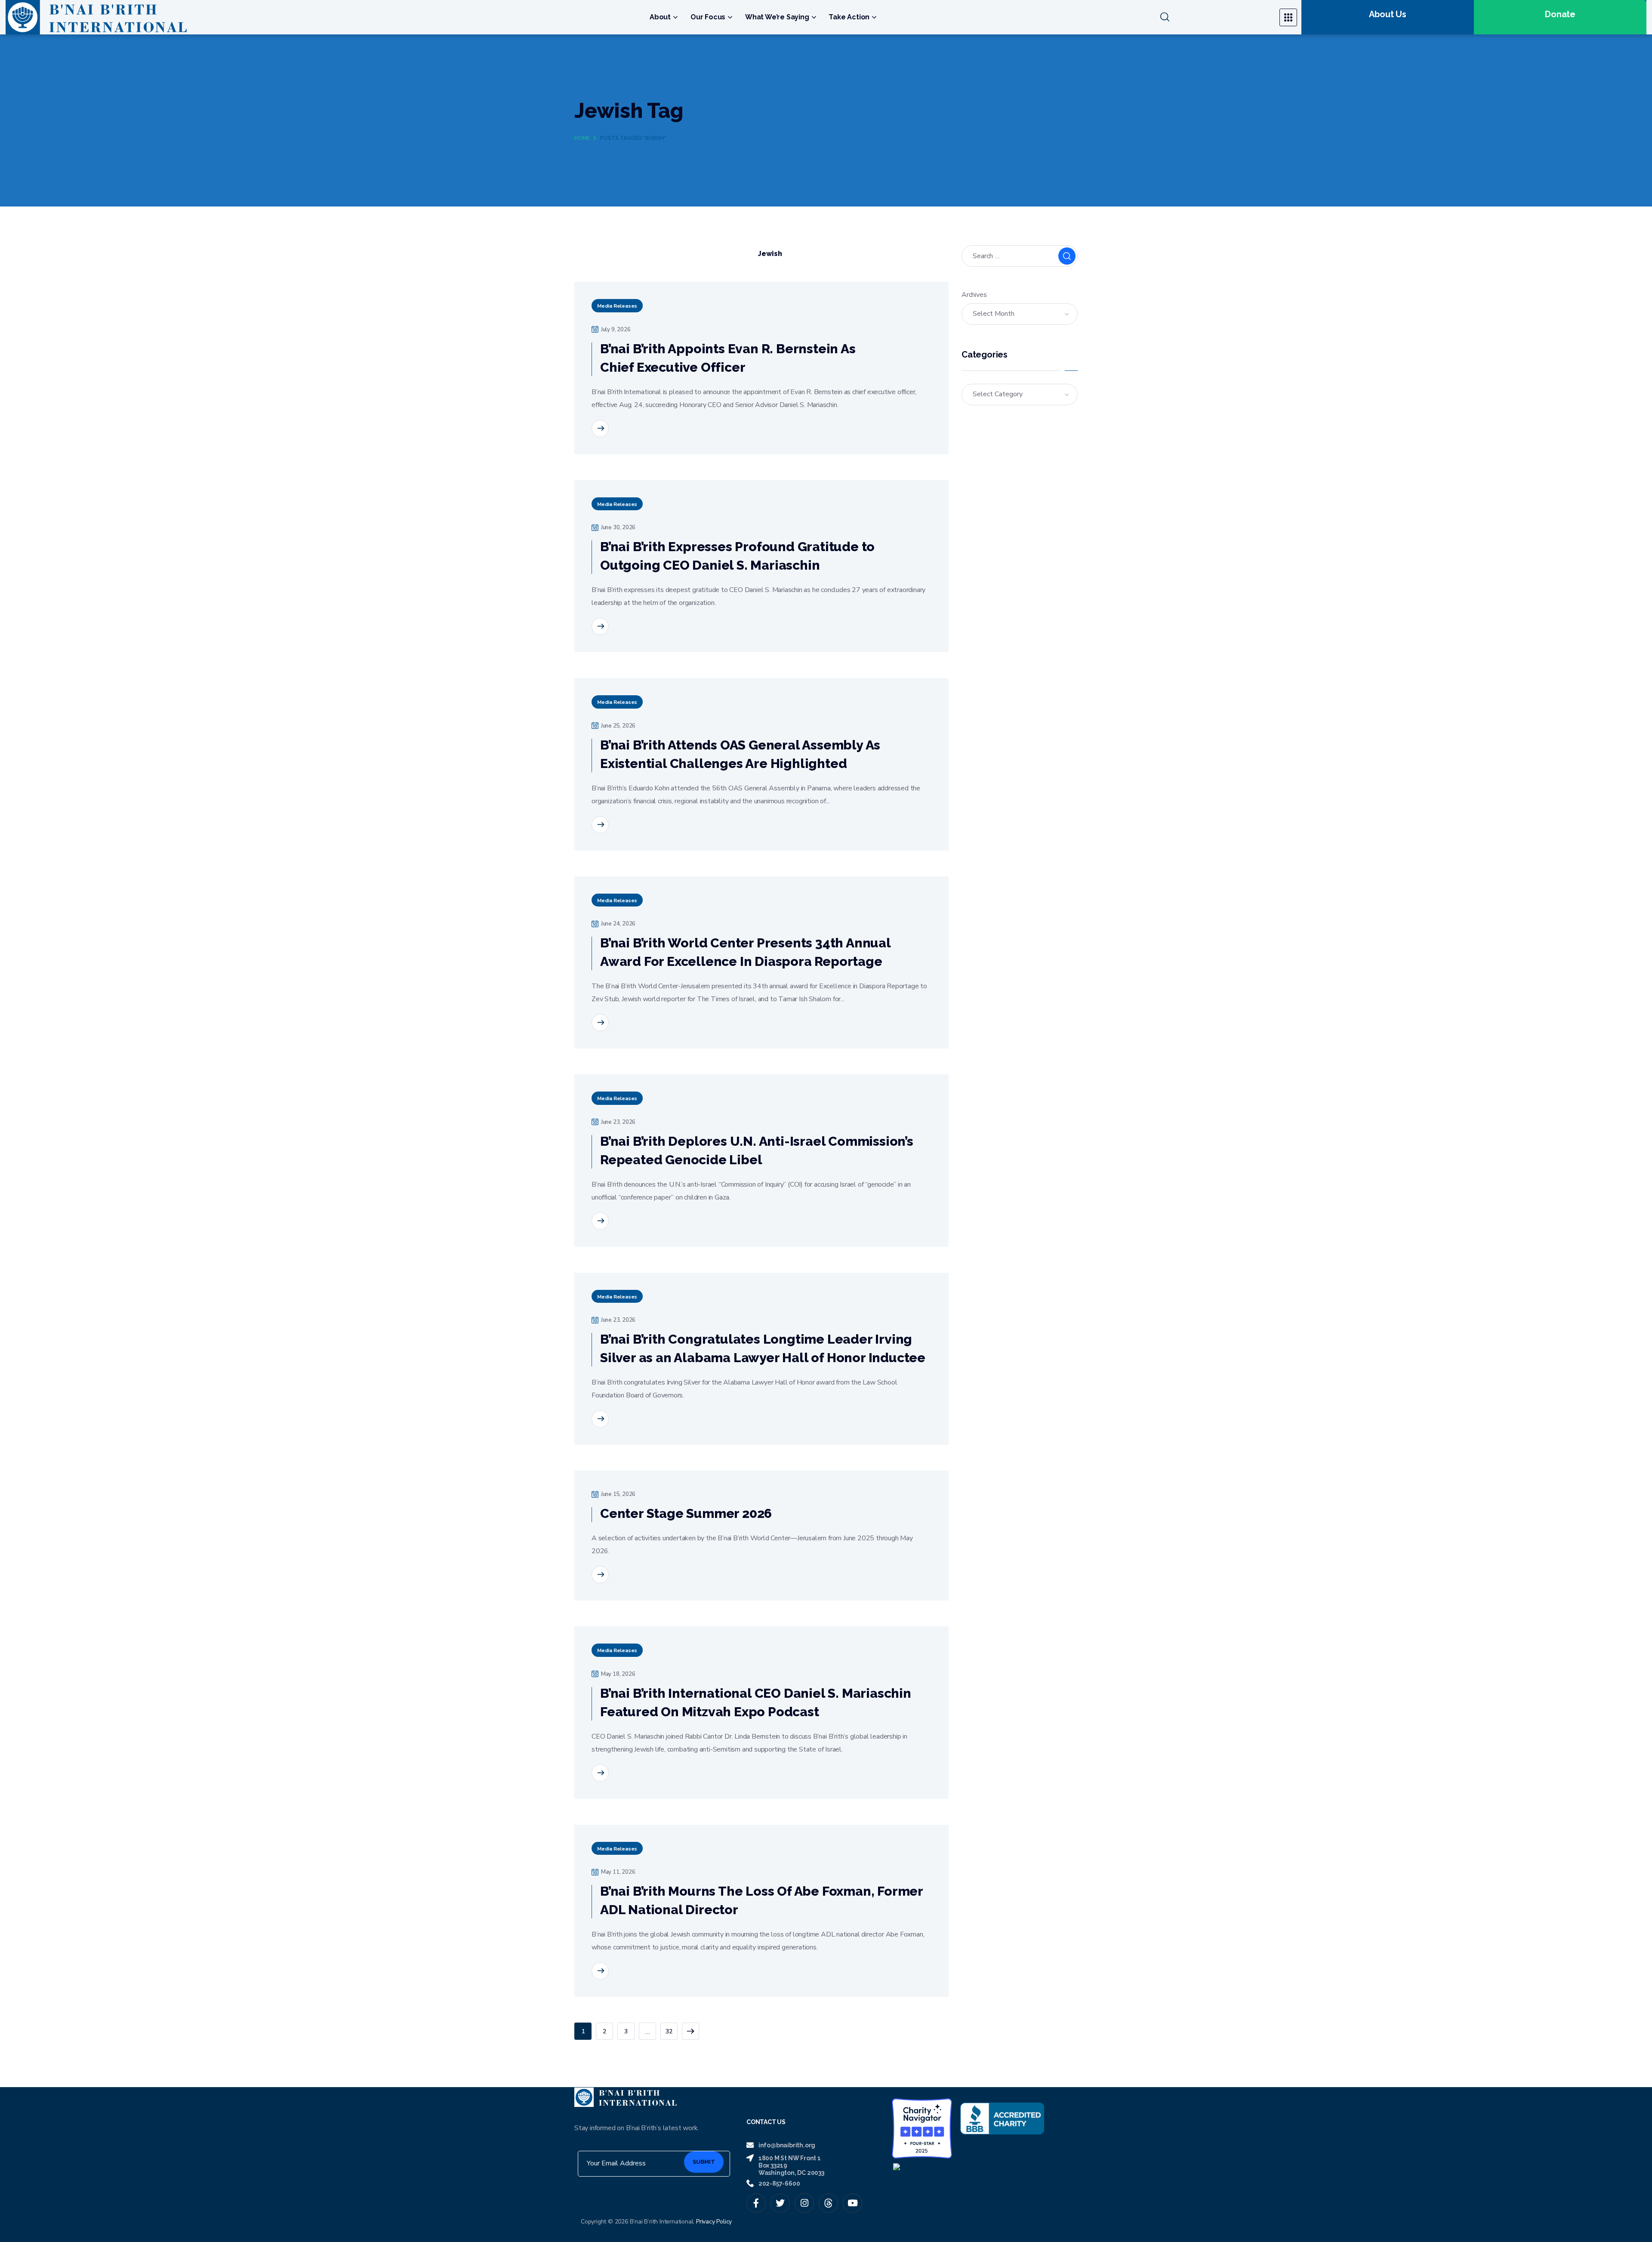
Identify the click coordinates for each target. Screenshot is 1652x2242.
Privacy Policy (714, 2222)
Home (582, 138)
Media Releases (617, 306)
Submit (704, 2162)
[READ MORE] (600, 429)
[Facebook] (756, 2203)
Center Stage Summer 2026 (686, 1513)
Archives (974, 295)
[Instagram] (804, 2203)
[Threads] (828, 2203)
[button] (1215, 17)
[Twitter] (780, 2203)
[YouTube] (852, 2203)
